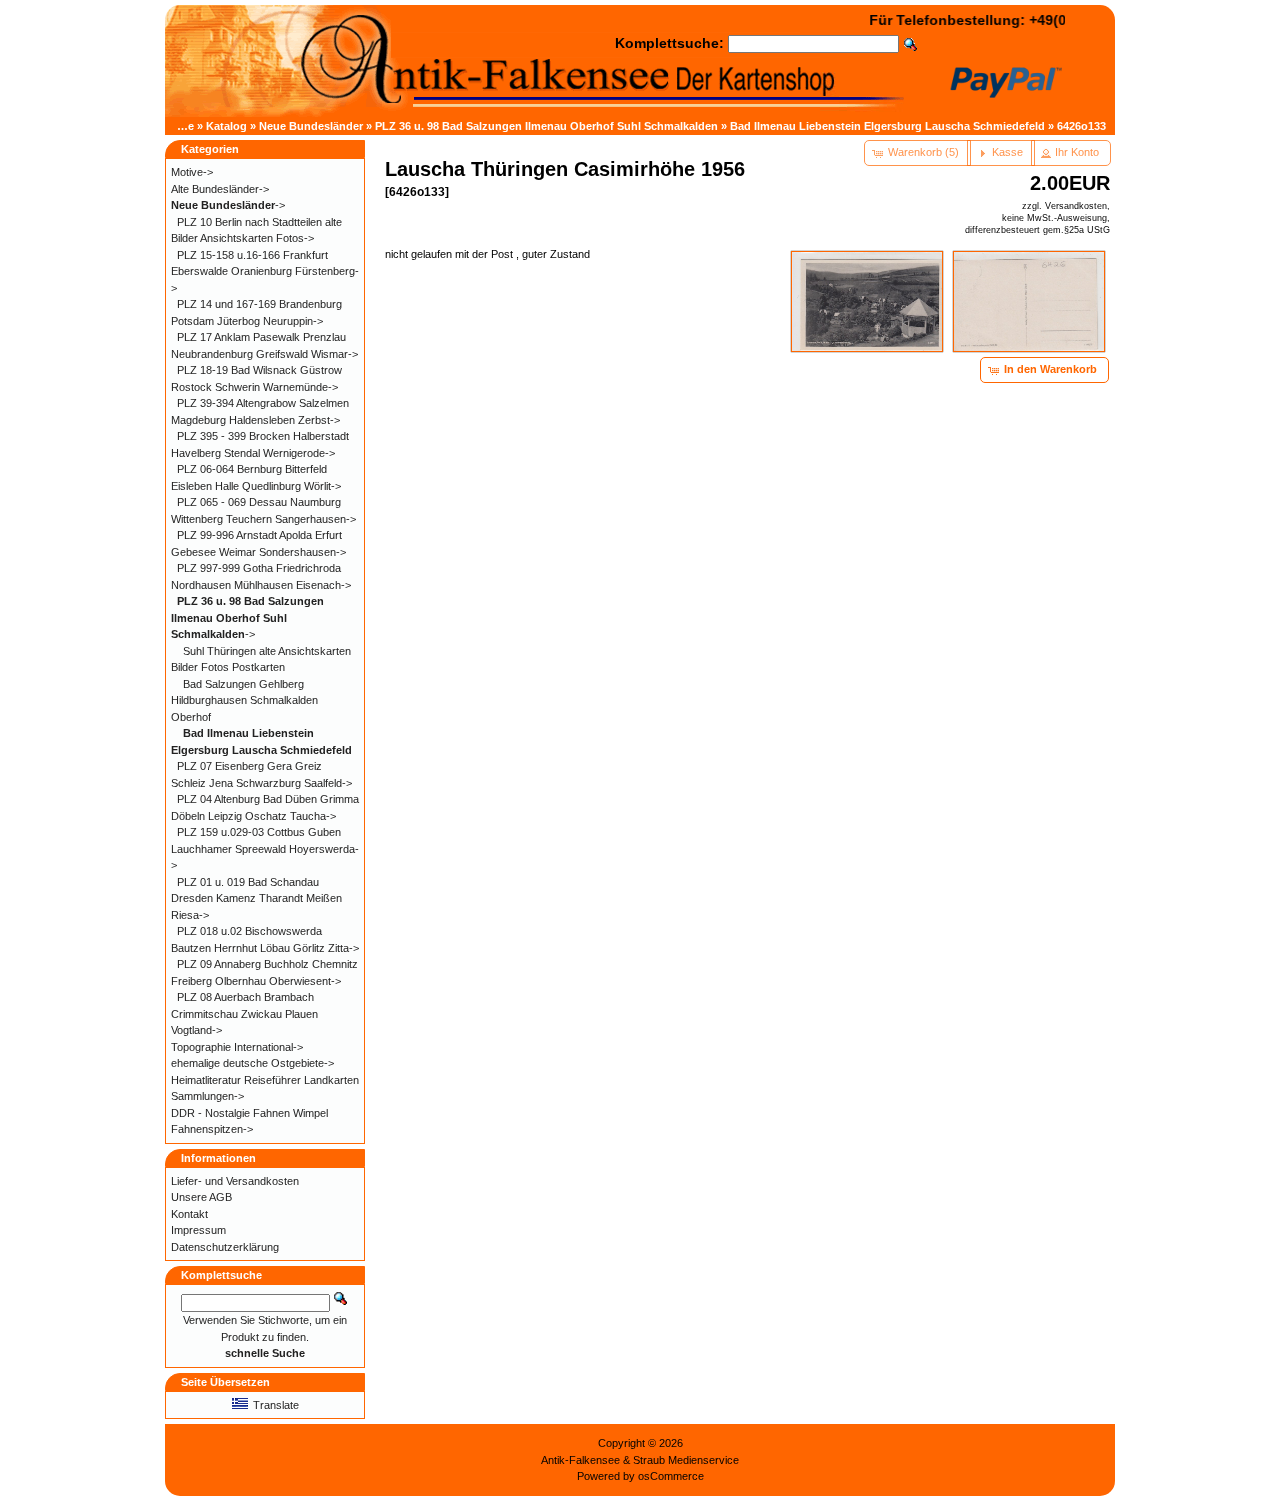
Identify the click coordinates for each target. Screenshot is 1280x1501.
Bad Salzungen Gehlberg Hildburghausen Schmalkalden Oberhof (244, 700)
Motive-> (192, 172)
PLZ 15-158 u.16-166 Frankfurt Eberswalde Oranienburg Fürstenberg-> (265, 271)
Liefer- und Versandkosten (235, 1181)
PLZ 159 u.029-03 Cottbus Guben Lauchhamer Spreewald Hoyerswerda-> (265, 848)
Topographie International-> (237, 1047)
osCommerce (671, 1476)
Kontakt (189, 1214)
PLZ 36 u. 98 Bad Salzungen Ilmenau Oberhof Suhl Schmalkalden (546, 126)
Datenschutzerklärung (225, 1247)
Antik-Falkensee (580, 1460)
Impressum (198, 1230)
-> (228, 205)
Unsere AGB (201, 1197)
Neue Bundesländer (311, 126)
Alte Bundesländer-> (220, 189)
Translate (276, 1405)
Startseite (169, 126)
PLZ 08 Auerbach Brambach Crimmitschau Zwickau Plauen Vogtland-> (244, 1013)
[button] (917, 153)
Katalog (226, 126)
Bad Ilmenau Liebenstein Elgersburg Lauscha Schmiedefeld (887, 126)
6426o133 (1081, 126)
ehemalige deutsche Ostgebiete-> (252, 1063)
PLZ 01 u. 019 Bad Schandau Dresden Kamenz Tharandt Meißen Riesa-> (256, 898)
